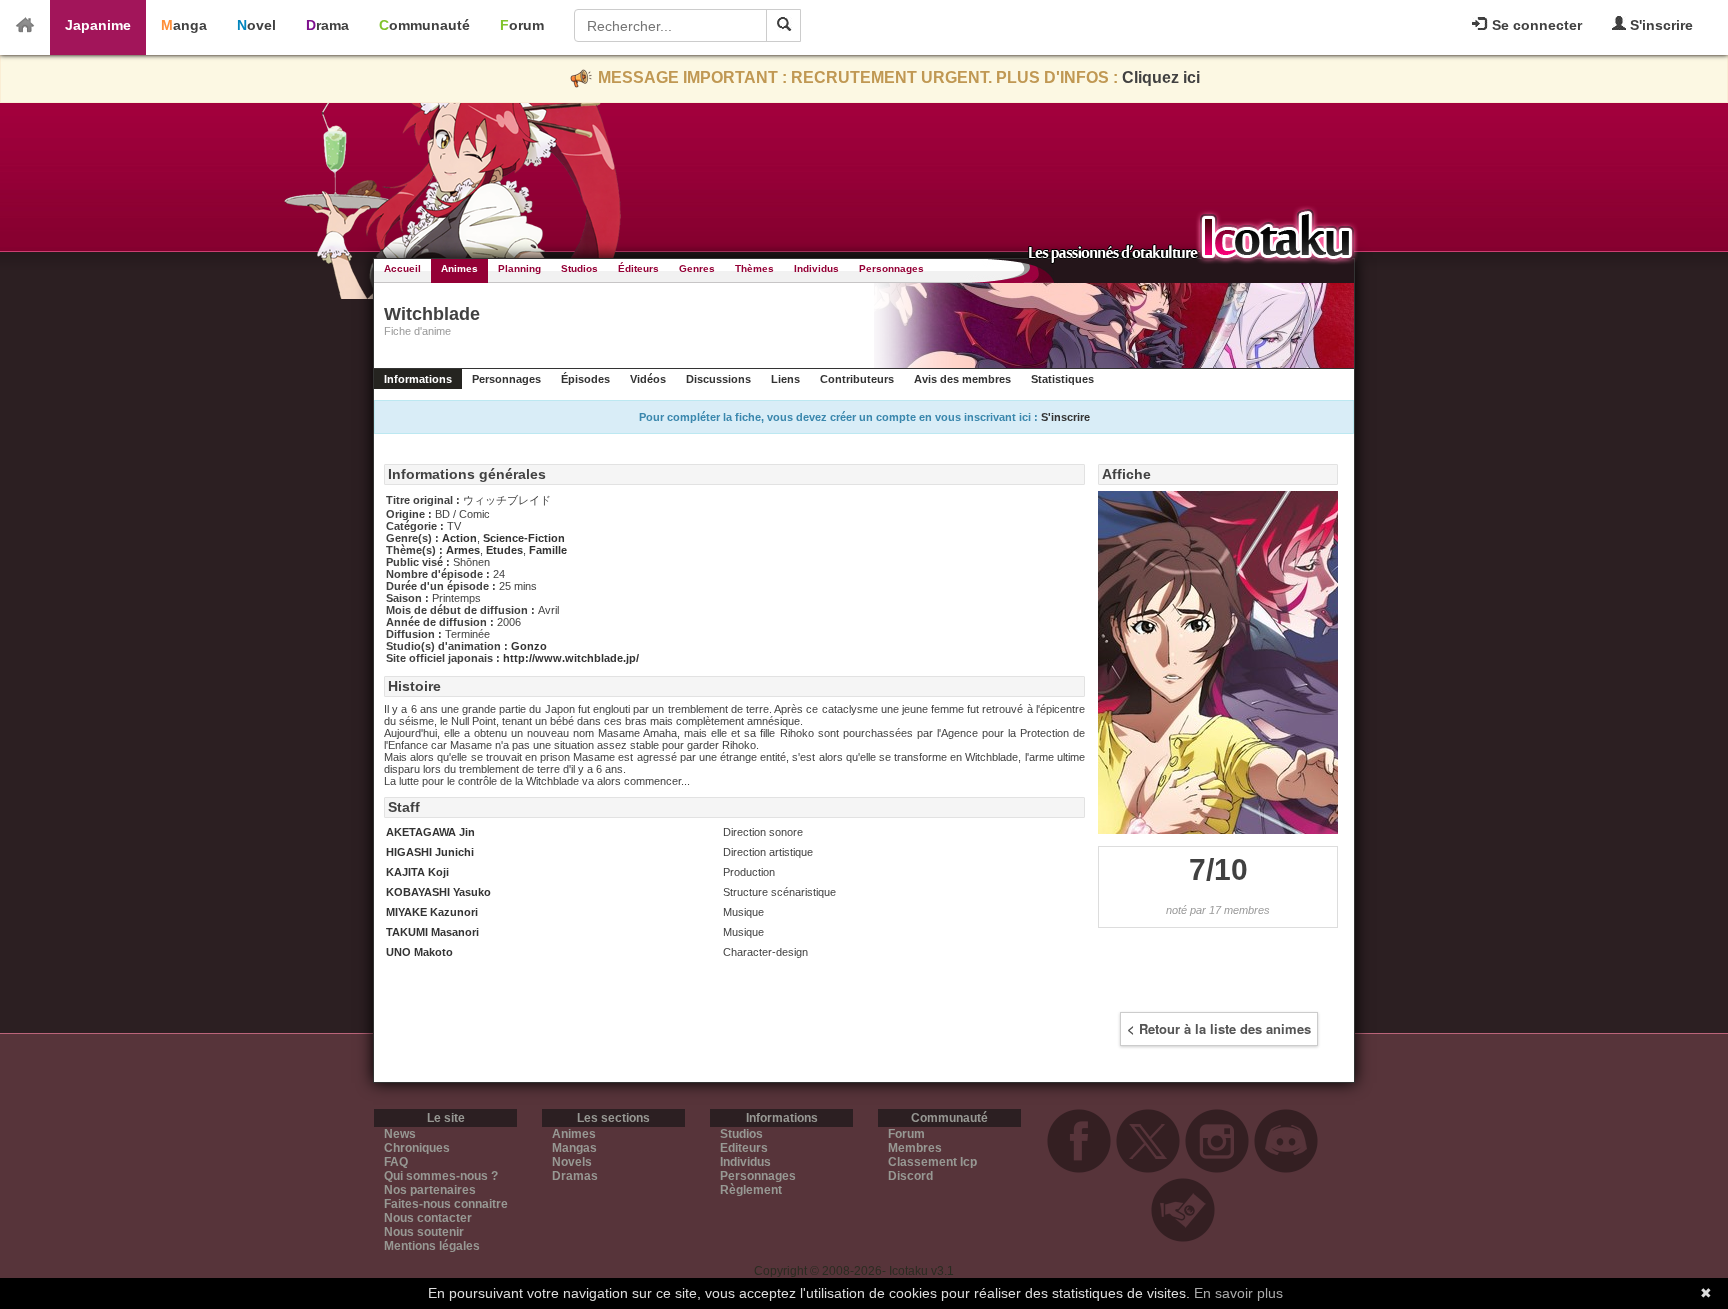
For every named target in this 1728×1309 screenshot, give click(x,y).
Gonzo (529, 646)
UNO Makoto (419, 952)
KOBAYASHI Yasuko (438, 892)
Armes (463, 550)
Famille (548, 550)
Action (459, 538)
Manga (184, 25)
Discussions (718, 379)
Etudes (504, 550)
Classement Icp (932, 1162)
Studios (579, 268)
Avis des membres (962, 379)
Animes (459, 268)
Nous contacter (428, 1218)
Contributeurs (857, 379)
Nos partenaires (430, 1190)
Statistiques (1062, 379)
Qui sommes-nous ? (441, 1176)
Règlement (751, 1190)
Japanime (98, 25)
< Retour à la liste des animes (1219, 1028)
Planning (519, 268)
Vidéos (648, 379)
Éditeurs (638, 268)
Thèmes (754, 268)
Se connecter (1535, 25)
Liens (785, 379)
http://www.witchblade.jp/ (571, 658)
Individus (816, 268)
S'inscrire (1659, 25)
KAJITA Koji (417, 872)
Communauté (424, 25)
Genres (697, 268)
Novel (256, 25)
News (400, 1134)
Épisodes (585, 379)
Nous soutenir (424, 1232)
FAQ (396, 1162)
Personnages (891, 268)
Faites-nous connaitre (446, 1204)
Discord (910, 1176)
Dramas (575, 1176)
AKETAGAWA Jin (430, 832)
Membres (915, 1148)
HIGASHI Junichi (430, 852)
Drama (327, 25)
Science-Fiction (524, 538)
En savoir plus (1238, 1293)
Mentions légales (432, 1246)
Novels (572, 1162)
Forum (522, 25)
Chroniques (417, 1148)
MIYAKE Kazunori (432, 912)
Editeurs (744, 1148)
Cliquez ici (1161, 77)
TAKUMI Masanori (432, 932)
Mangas (574, 1148)
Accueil (402, 268)
